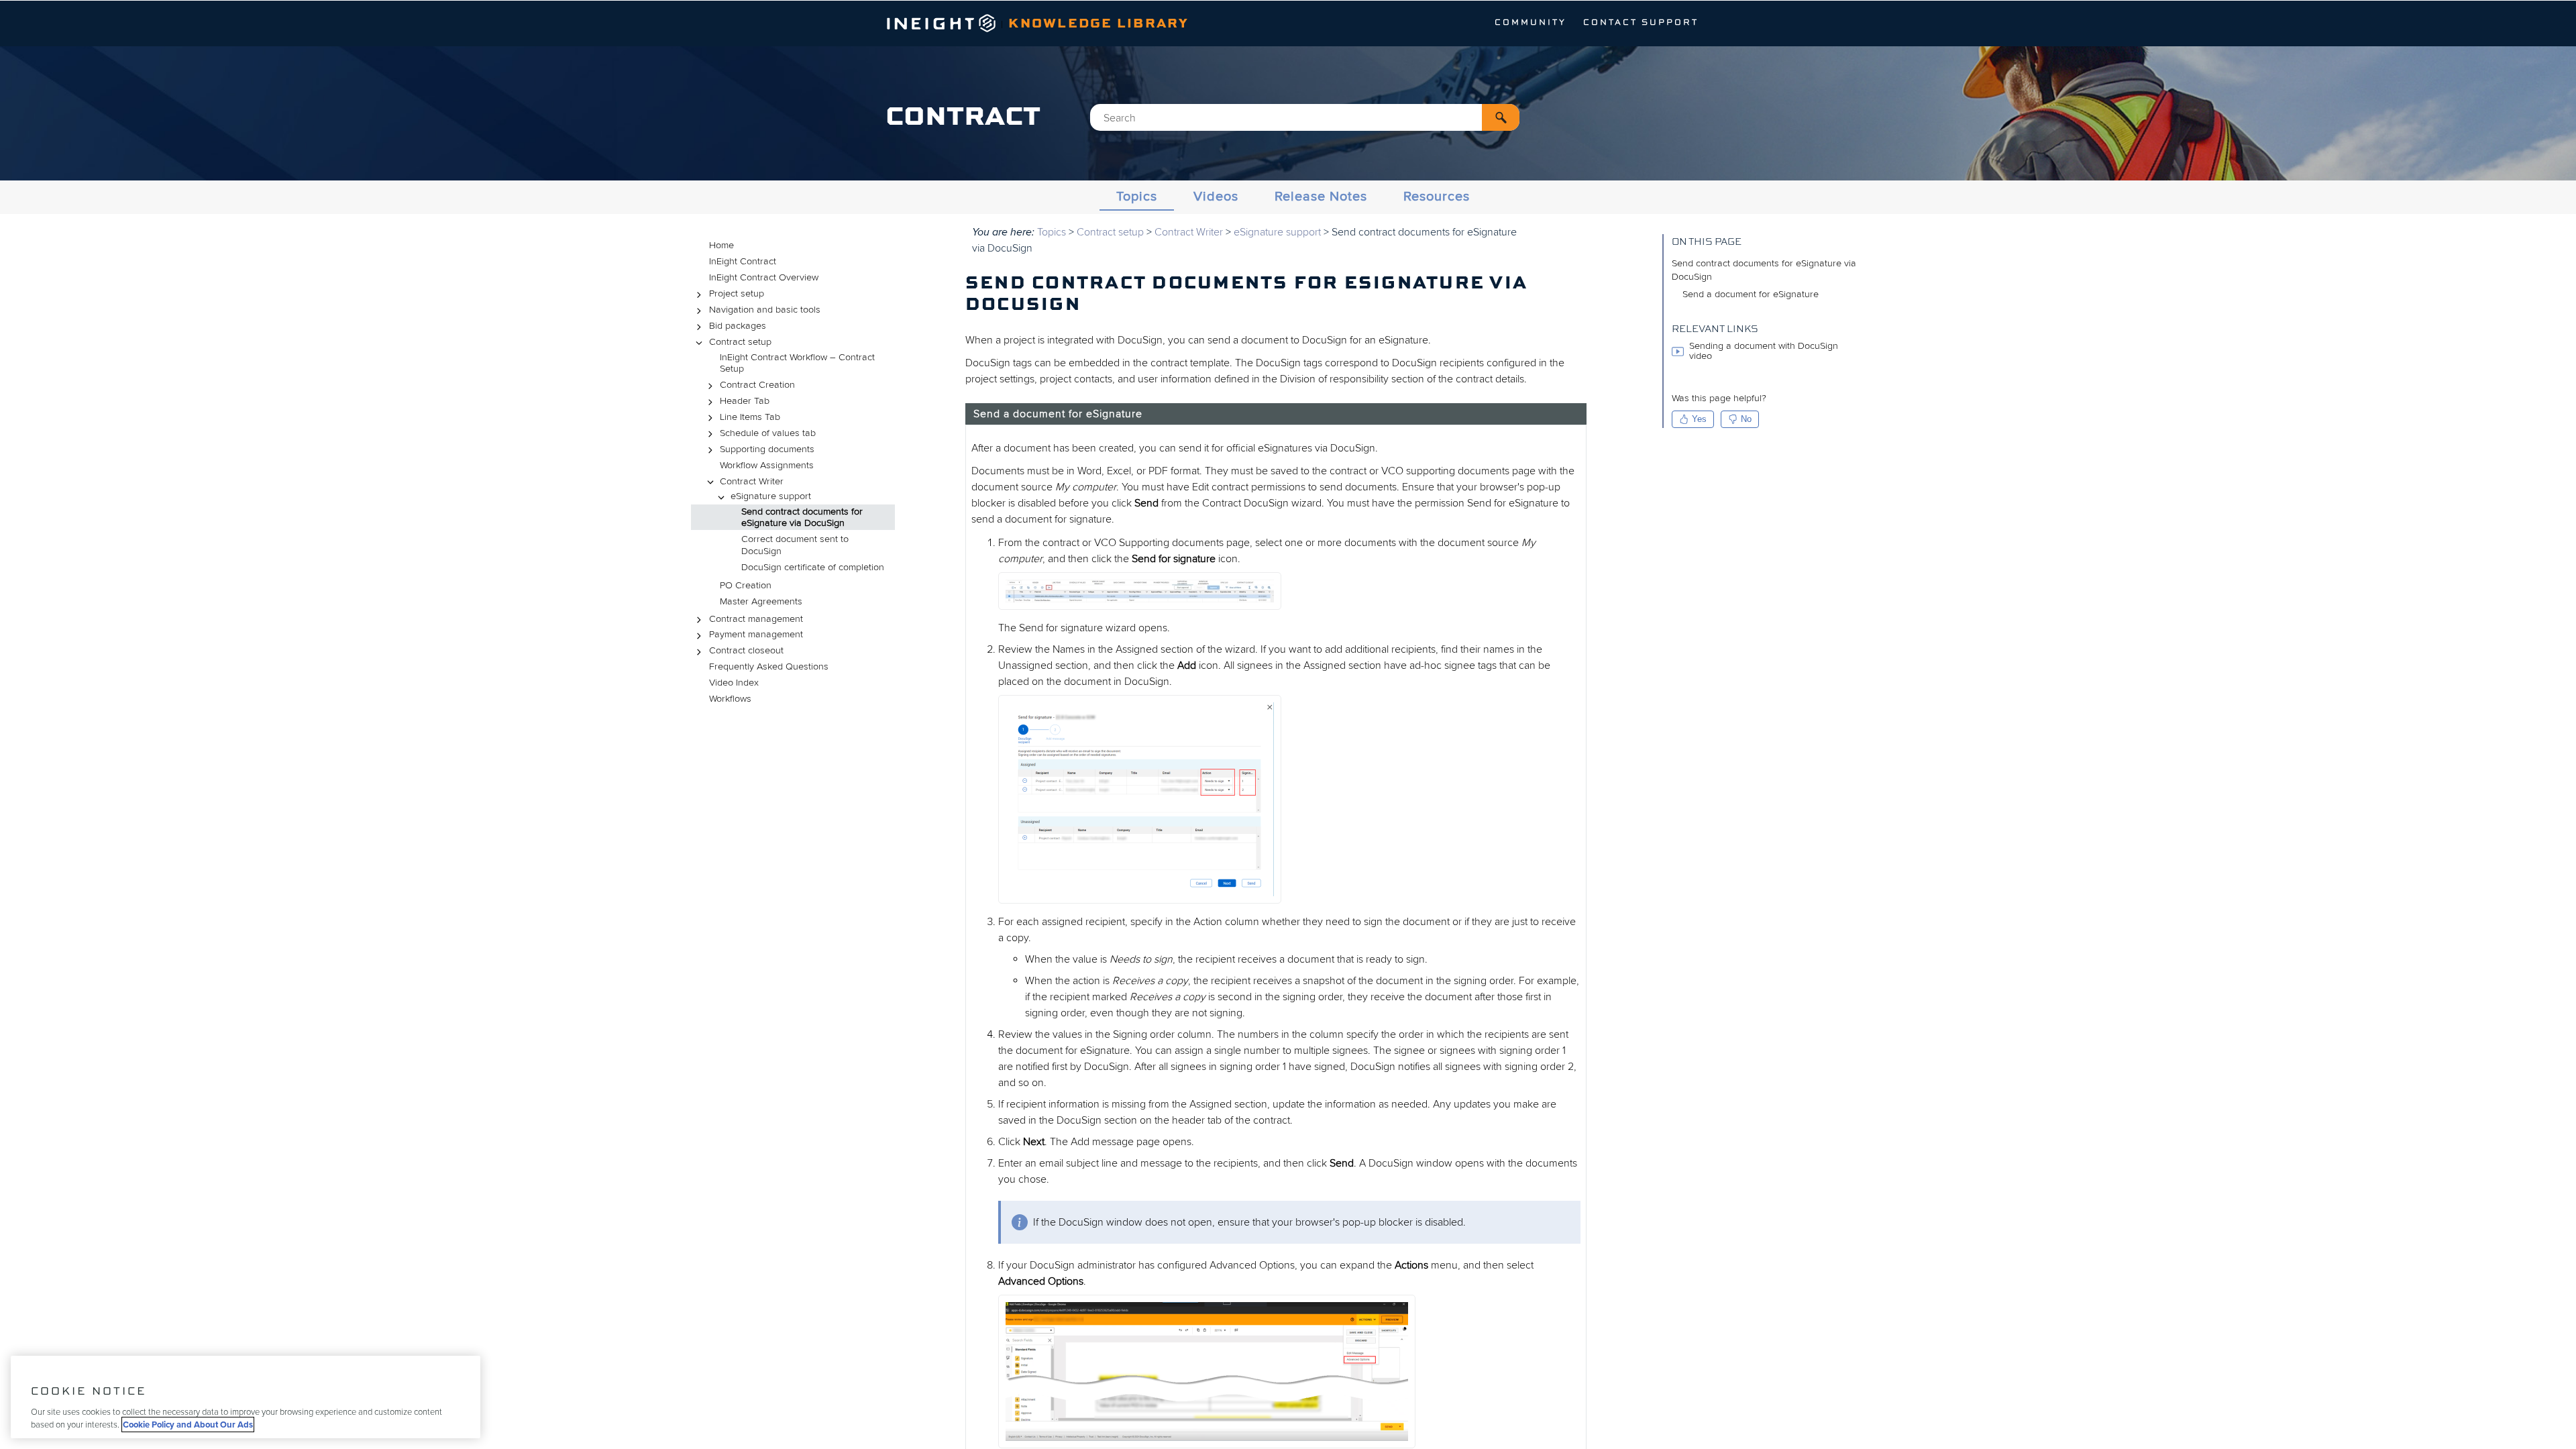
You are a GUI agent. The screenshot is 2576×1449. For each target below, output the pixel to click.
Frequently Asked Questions (769, 666)
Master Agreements (761, 601)
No (1746, 419)
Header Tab (745, 401)
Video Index (734, 683)
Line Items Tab (750, 417)
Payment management (756, 634)
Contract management (756, 619)
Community (1531, 23)
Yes (1699, 419)
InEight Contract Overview (764, 277)
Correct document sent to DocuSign (795, 545)
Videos (1216, 197)
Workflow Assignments (767, 465)
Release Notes (1321, 197)
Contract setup (740, 342)
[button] (1501, 117)
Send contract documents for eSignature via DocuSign (802, 518)
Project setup (737, 293)
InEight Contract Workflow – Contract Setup (797, 363)
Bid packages (738, 326)
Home (721, 245)
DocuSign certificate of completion (813, 567)
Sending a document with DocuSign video (1764, 351)
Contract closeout (746, 650)
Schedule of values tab (768, 433)
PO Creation (746, 585)
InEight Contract (743, 261)
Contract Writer (752, 481)
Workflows (730, 699)
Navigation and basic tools (765, 310)
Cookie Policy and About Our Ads (188, 1425)
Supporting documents (767, 449)
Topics (1137, 197)
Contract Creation (757, 385)
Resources (1437, 197)
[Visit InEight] (942, 29)
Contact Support (1641, 23)
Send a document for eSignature (1751, 294)
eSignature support (771, 496)
